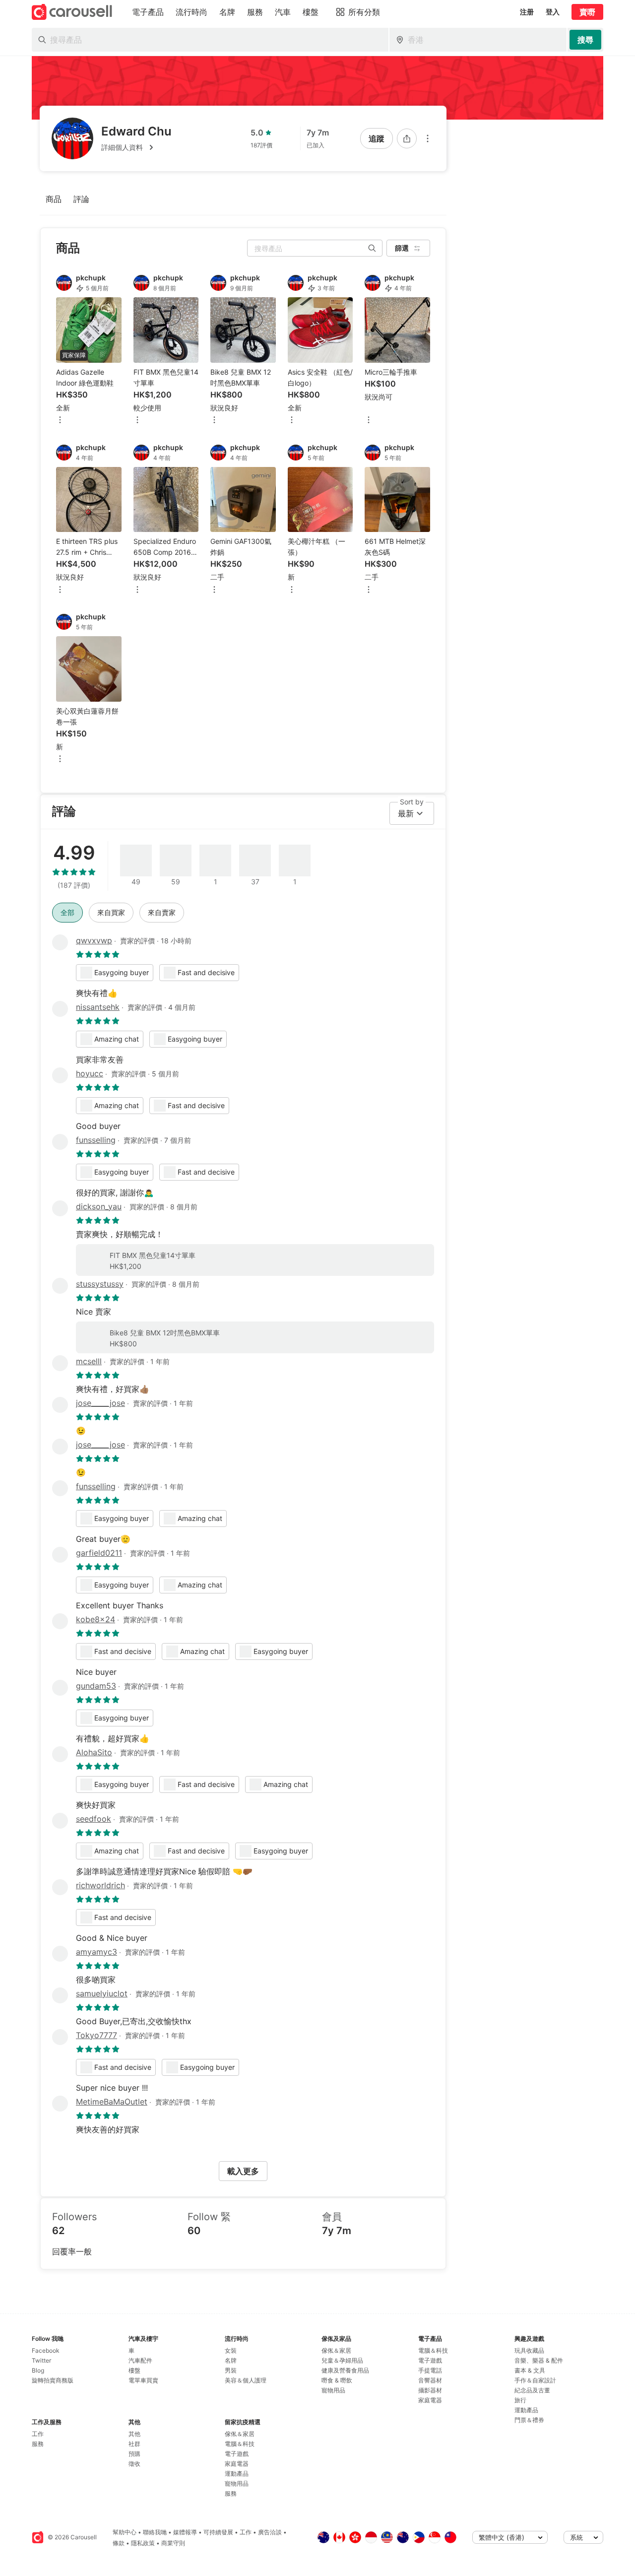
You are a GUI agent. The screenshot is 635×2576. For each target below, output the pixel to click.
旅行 (520, 2400)
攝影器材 (430, 2390)
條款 (119, 2543)
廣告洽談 (270, 2532)
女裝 (231, 2350)
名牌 (231, 2360)
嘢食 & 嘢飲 (337, 2380)
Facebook (46, 2350)
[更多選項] (428, 138)
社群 (134, 2444)
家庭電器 (237, 2464)
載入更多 (243, 2171)
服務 (38, 2444)
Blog (38, 2370)
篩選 (402, 248)
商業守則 (173, 2543)
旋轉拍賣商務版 (53, 2380)
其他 (134, 2434)
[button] (136, 147)
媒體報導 (185, 2532)
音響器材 (430, 2380)
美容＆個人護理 (246, 2380)
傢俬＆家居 (240, 2434)
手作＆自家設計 (535, 2380)
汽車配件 (140, 2360)
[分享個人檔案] (407, 138)
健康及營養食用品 (345, 2370)
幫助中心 (125, 2532)
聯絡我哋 (155, 2532)
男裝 (231, 2370)
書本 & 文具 (530, 2370)
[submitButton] (585, 40)
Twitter (41, 2360)
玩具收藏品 (529, 2350)
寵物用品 (237, 2483)
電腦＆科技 (240, 2444)
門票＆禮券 (529, 2420)
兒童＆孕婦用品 (342, 2360)
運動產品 (237, 2474)
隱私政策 (143, 2543)
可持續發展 (218, 2532)
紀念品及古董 (532, 2390)
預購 (134, 2454)
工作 (38, 2434)
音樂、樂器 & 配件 (539, 2360)
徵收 (134, 2464)
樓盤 (134, 2370)
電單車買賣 (143, 2380)
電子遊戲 (237, 2454)
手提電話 (430, 2370)
